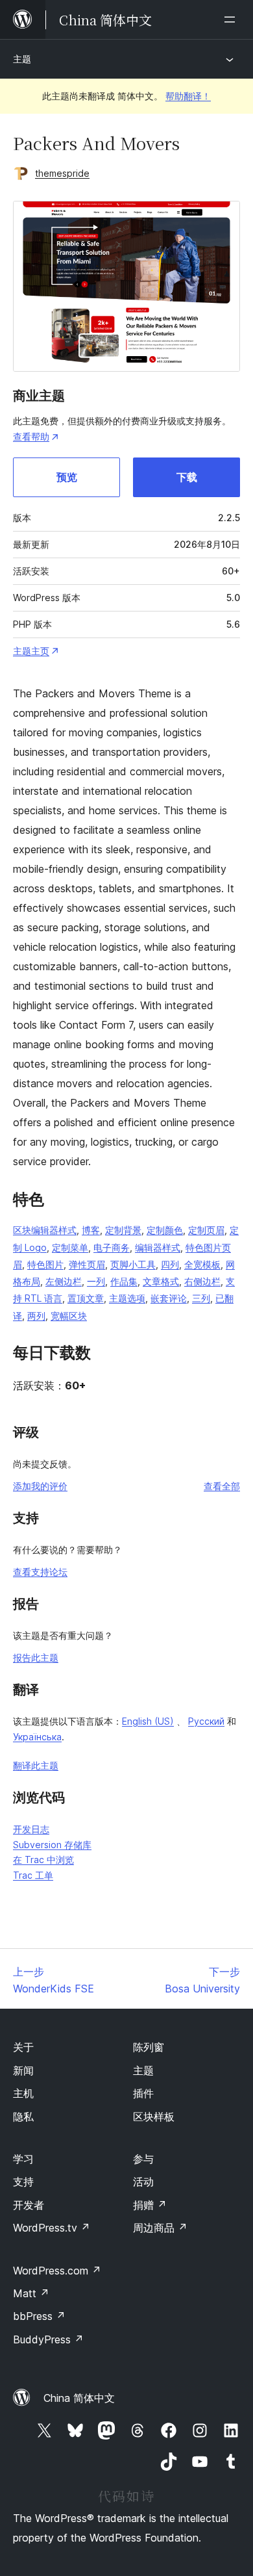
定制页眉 (206, 1230)
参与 (143, 2159)
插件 (143, 2093)
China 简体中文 (79, 2398)
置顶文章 (86, 1298)
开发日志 (31, 1829)
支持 (23, 2182)
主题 (22, 59)
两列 (36, 1316)
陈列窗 (149, 2047)
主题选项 (127, 1298)
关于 (23, 2047)
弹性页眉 (87, 1264)
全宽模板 (202, 1264)
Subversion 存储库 (52, 1845)
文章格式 (161, 1281)
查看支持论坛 (40, 1572)
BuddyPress (48, 2339)
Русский (206, 1721)
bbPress (39, 2316)
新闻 (23, 2070)
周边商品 (160, 2228)
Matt (31, 2293)
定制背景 (123, 1230)
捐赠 (150, 2205)
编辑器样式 (158, 1247)
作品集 (124, 1281)
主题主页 (31, 651)
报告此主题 (36, 1657)
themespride (62, 173)
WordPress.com (57, 2271)
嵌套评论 (169, 1298)
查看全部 (222, 1486)
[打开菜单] (232, 19)
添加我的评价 (40, 1486)
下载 (187, 477)
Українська (37, 1737)
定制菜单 (70, 1247)
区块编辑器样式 (45, 1230)
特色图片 (45, 1264)
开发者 (29, 2205)
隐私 (23, 2117)
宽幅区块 (69, 1316)
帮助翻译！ (188, 96)
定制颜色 (165, 1230)
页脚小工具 (133, 1264)
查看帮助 (31, 436)
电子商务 (112, 1247)
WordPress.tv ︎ (52, 2228)
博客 (91, 1230)
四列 (170, 1264)
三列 (201, 1298)
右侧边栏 (202, 1281)
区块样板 (154, 2117)
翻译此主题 (36, 1765)
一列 (96, 1281)
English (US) (148, 1721)
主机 (23, 2093)
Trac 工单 (33, 1875)
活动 (143, 2182)
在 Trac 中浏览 (43, 1860)
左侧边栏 (64, 1281)
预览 (67, 477)
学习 (23, 2159)
